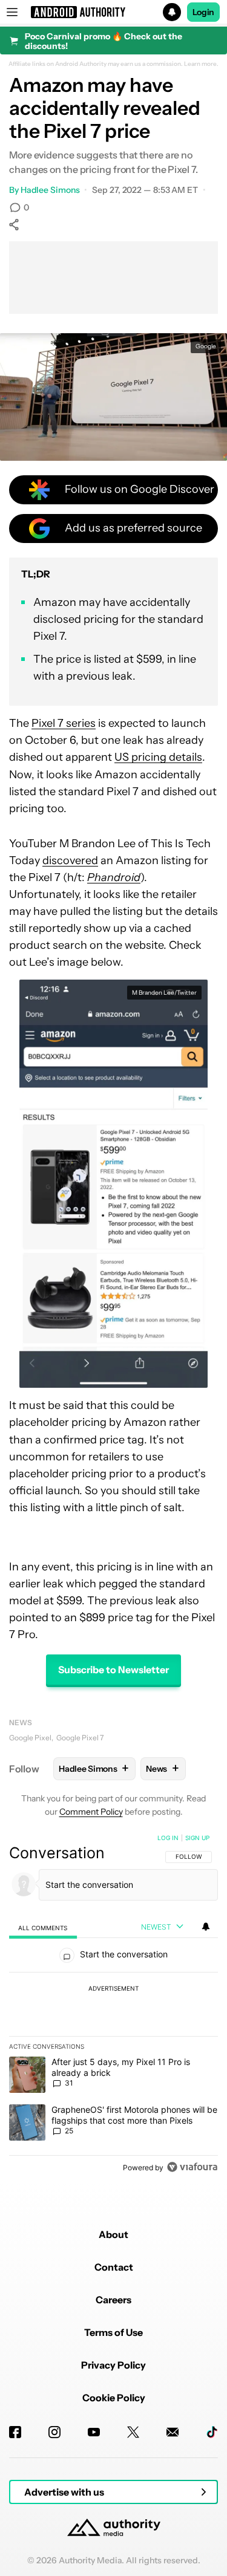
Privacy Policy (113, 2365)
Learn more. (201, 64)
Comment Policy (91, 1812)
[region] (113, 2005)
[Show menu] (12, 12)
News (21, 1722)
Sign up (197, 1838)
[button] (113, 12)
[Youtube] (94, 2432)
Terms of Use (113, 2332)
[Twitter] (133, 2432)
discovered (70, 860)
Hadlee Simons (50, 190)
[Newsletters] (173, 2432)
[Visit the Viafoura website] (192, 2167)
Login (203, 12)
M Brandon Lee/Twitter (164, 993)
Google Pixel (30, 1738)
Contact (114, 2267)
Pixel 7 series (64, 723)
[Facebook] (15, 2432)
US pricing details (158, 757)
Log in (168, 1838)
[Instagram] (54, 2432)
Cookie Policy (114, 2398)
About (113, 2234)
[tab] (43, 1927)
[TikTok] (212, 2432)
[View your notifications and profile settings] (206, 1927)
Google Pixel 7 (80, 1738)
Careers (113, 2300)
